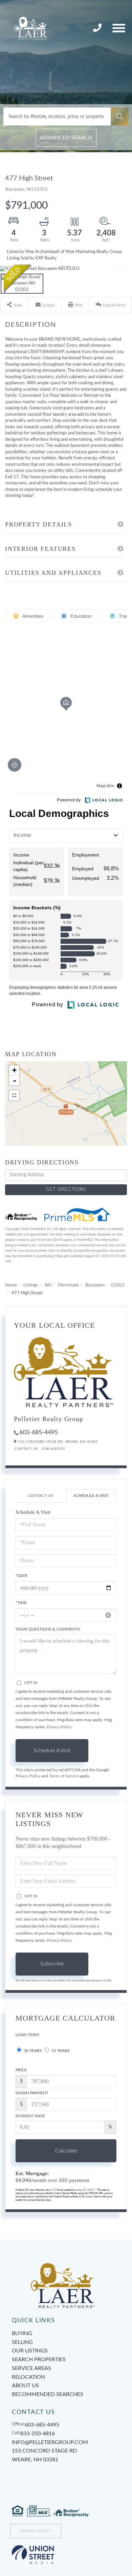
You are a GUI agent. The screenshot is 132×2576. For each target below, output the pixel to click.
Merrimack (68, 1285)
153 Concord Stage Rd (44, 2455)
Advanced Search (66, 138)
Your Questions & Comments (48, 1629)
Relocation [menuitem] (28, 2377)
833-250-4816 (98, 28)
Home (11, 1285)
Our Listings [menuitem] (30, 2351)
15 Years (60, 2051)
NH (48, 1285)
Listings (31, 1285)
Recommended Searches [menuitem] (48, 2394)
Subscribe (52, 1964)
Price (21, 2070)
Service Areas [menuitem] (31, 2368)
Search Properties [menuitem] (39, 2360)
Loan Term (27, 2035)
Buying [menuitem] (22, 2333)
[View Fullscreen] (14, 1095)
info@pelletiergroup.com (50, 2442)
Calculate (66, 2151)
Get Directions (66, 1190)
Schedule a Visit (91, 1496)
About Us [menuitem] (25, 2386)
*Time (21, 1603)
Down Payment (32, 2093)
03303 (118, 1285)
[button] (120, 117)
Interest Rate (30, 2116)
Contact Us (26, 1449)
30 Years (32, 2051)
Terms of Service (64, 1776)
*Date (21, 1576)
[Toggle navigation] (119, 28)
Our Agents (53, 1449)
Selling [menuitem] (22, 2342)
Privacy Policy (59, 1727)
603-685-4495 (39, 1433)
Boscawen (95, 1285)
